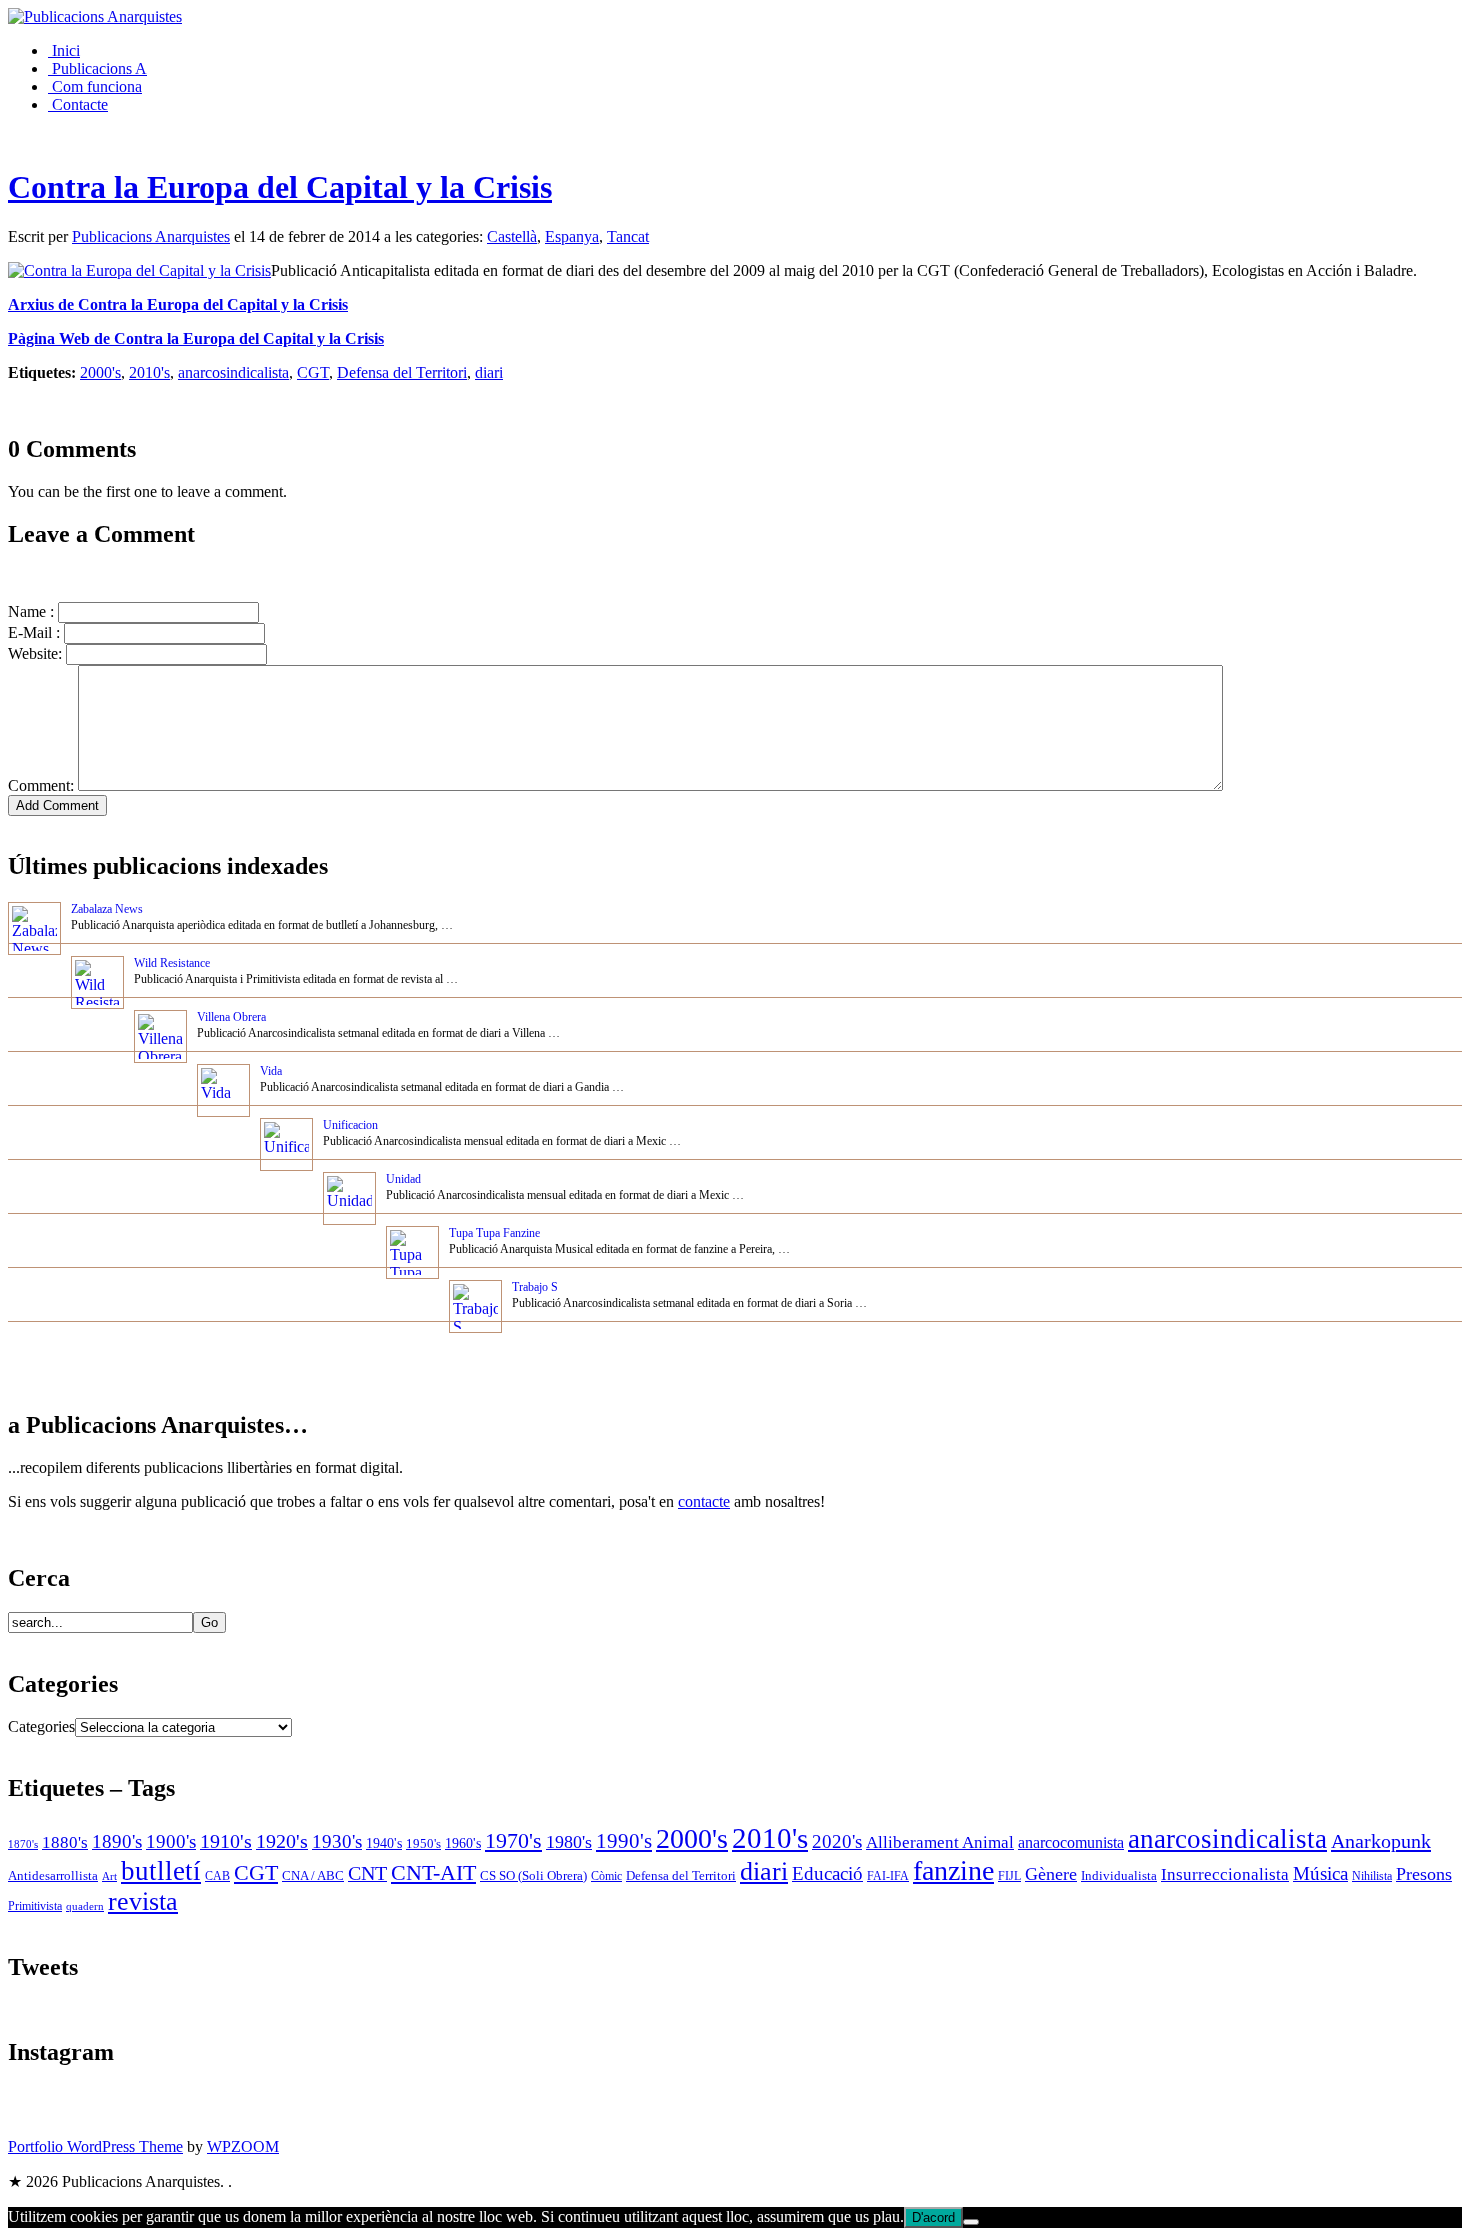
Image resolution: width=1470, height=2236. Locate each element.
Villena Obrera (231, 1017)
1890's (117, 1841)
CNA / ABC (313, 1876)
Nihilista (1372, 1876)
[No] (971, 2222)
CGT (313, 372)
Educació (827, 1873)
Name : (31, 611)
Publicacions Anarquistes (151, 236)
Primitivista (35, 1906)
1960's (463, 1843)
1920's (282, 1841)
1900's (171, 1841)
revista (143, 1901)
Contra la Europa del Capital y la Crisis (280, 187)
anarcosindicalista (233, 372)
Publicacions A (97, 68)
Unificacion (350, 1125)
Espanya (572, 236)
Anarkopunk (1381, 1841)
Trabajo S (535, 1287)
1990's (624, 1841)
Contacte (78, 104)
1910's (226, 1841)
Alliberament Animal (940, 1842)
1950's (423, 1843)
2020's (837, 1841)
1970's (513, 1840)
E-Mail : (34, 632)
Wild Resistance (172, 963)
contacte (704, 1501)
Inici (64, 50)
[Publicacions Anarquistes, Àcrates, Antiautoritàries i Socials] (95, 16)
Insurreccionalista (1225, 1874)
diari (489, 372)
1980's (569, 1842)
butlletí (161, 1871)
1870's (23, 1844)
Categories (41, 1726)
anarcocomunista (1071, 1843)
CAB (217, 1876)
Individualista (1119, 1875)
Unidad (403, 1179)
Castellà (512, 236)
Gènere (1051, 1874)
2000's (100, 372)
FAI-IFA (888, 1876)
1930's (337, 1841)
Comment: (41, 785)
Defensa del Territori (402, 372)
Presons (1424, 1874)
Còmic (606, 1876)
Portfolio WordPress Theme (95, 2146)
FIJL (1009, 1876)
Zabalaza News (107, 909)
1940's (384, 1843)
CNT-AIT (433, 1873)
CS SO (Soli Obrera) (533, 1876)
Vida (271, 1071)
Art (109, 1876)
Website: (35, 653)
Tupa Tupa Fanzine (494, 1233)
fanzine (953, 1870)
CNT (367, 1873)
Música (1320, 1873)
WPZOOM (243, 2146)
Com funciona (95, 86)
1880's (65, 1842)
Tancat (628, 236)
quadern (85, 1906)
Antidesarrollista (53, 1875)
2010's (149, 372)
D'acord (933, 2217)
